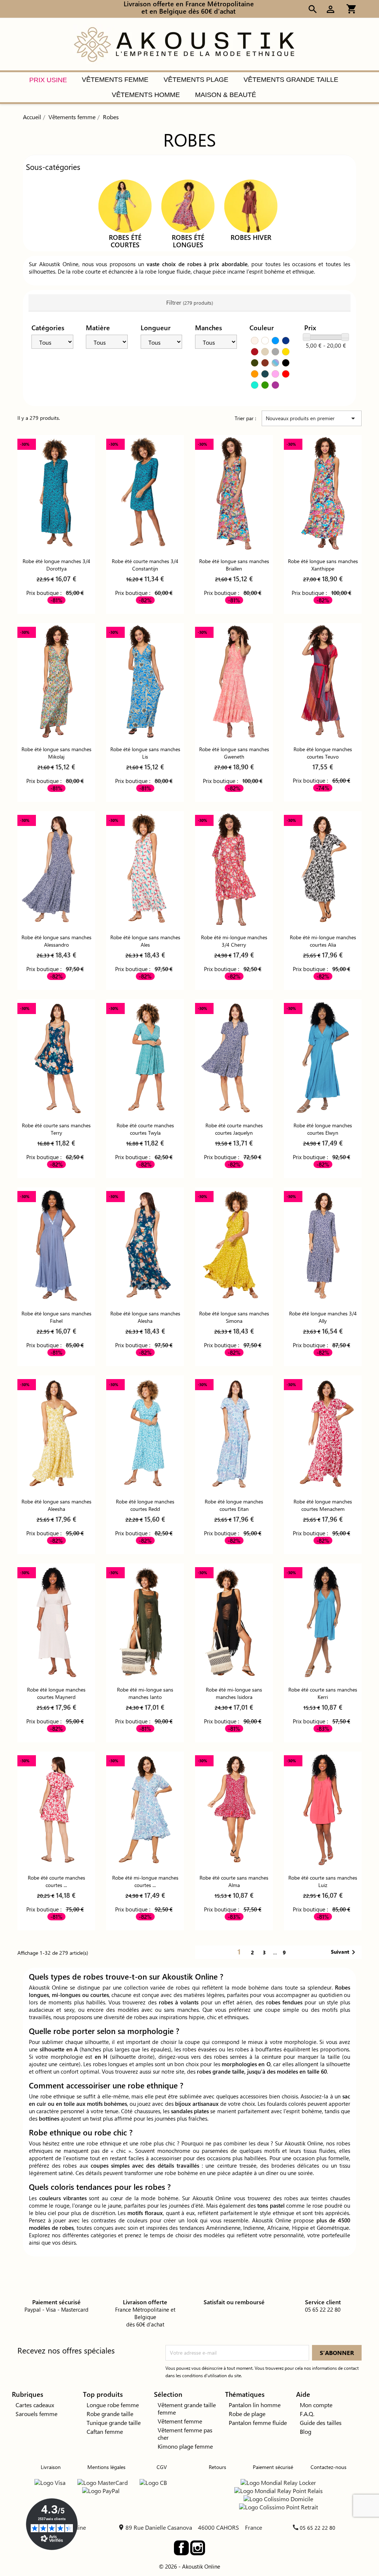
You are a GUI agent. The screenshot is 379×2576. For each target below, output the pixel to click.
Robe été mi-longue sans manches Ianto (145, 1693)
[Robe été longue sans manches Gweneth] (234, 681)
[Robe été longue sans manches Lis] (145, 681)
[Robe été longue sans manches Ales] (145, 869)
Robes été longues (188, 241)
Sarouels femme (36, 2414)
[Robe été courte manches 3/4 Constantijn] (145, 493)
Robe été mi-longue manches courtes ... (145, 1881)
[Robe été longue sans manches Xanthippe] (323, 493)
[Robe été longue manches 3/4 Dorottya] (56, 493)
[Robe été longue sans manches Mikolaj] (56, 681)
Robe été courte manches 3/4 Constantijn (145, 565)
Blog (306, 2431)
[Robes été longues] (188, 205)
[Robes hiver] (251, 205)
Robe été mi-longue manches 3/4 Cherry (234, 941)
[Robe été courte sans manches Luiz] (323, 1810)
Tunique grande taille (114, 2423)
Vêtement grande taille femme (187, 2408)
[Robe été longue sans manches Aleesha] (56, 1434)
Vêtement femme (180, 2421)
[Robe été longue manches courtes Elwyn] (323, 1058)
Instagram (198, 2548)
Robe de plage (247, 2414)
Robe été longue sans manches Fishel (56, 1317)
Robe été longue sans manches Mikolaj (56, 753)
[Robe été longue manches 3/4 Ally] (323, 1246)
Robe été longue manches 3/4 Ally (323, 1317)
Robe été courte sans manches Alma (234, 1881)
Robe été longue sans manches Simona (234, 1317)
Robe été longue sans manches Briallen (234, 565)
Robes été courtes (125, 241)
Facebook (181, 2548)
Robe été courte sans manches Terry (56, 1129)
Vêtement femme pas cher (185, 2434)
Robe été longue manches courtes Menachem (323, 1505)
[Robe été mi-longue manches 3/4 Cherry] (234, 869)
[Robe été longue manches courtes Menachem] (323, 1434)
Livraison (51, 2467)
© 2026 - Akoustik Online (189, 2566)
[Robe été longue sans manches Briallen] (234, 493)
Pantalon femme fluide (258, 2423)
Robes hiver (251, 237)
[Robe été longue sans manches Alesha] (145, 1246)
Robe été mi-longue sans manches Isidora (234, 1693)
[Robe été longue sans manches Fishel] (56, 1246)
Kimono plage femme (185, 2446)
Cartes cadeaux (35, 2405)
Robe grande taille (110, 2414)
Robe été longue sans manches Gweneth (234, 753)
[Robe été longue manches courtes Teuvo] (323, 681)
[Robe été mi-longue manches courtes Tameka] (145, 1810)
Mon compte (316, 2405)
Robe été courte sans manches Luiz (323, 1881)
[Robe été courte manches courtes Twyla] (145, 1058)
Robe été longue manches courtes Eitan (234, 1505)
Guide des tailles (321, 2423)
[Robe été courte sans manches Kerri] (323, 1622)
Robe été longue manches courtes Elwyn (323, 1129)
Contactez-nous (328, 2467)
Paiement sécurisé (273, 2467)
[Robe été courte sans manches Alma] (234, 1810)
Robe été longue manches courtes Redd (145, 1505)
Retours (217, 2467)
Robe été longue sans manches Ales (145, 941)
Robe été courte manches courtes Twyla (145, 1129)
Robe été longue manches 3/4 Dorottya (56, 565)
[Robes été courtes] (125, 205)
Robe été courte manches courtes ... (56, 1881)
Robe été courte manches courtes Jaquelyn (234, 1129)
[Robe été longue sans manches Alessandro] (56, 869)
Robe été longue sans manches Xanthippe (323, 565)
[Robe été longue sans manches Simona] (234, 1246)
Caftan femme (105, 2431)
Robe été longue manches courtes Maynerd (56, 1693)
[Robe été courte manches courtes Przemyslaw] (56, 1810)
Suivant (344, 1952)
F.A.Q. (307, 2414)
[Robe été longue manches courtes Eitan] (234, 1434)
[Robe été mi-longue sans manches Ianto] (145, 1622)
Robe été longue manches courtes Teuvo (323, 753)
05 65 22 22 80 (318, 2528)
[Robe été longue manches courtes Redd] (145, 1434)
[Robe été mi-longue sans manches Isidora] (234, 1622)
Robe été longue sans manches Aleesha (56, 1505)
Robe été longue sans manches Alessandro (56, 941)
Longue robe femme (113, 2405)
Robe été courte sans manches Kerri (323, 1693)
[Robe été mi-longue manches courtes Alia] (323, 869)
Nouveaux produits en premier (312, 418)
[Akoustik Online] (184, 44)
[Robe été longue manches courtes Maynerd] (56, 1622)
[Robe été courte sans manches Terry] (56, 1058)
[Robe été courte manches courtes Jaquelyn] (234, 1058)
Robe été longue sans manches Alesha (145, 1317)
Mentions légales (106, 2467)
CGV (162, 2467)
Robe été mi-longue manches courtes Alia (323, 941)
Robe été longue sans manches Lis (145, 753)
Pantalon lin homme (255, 2405)
